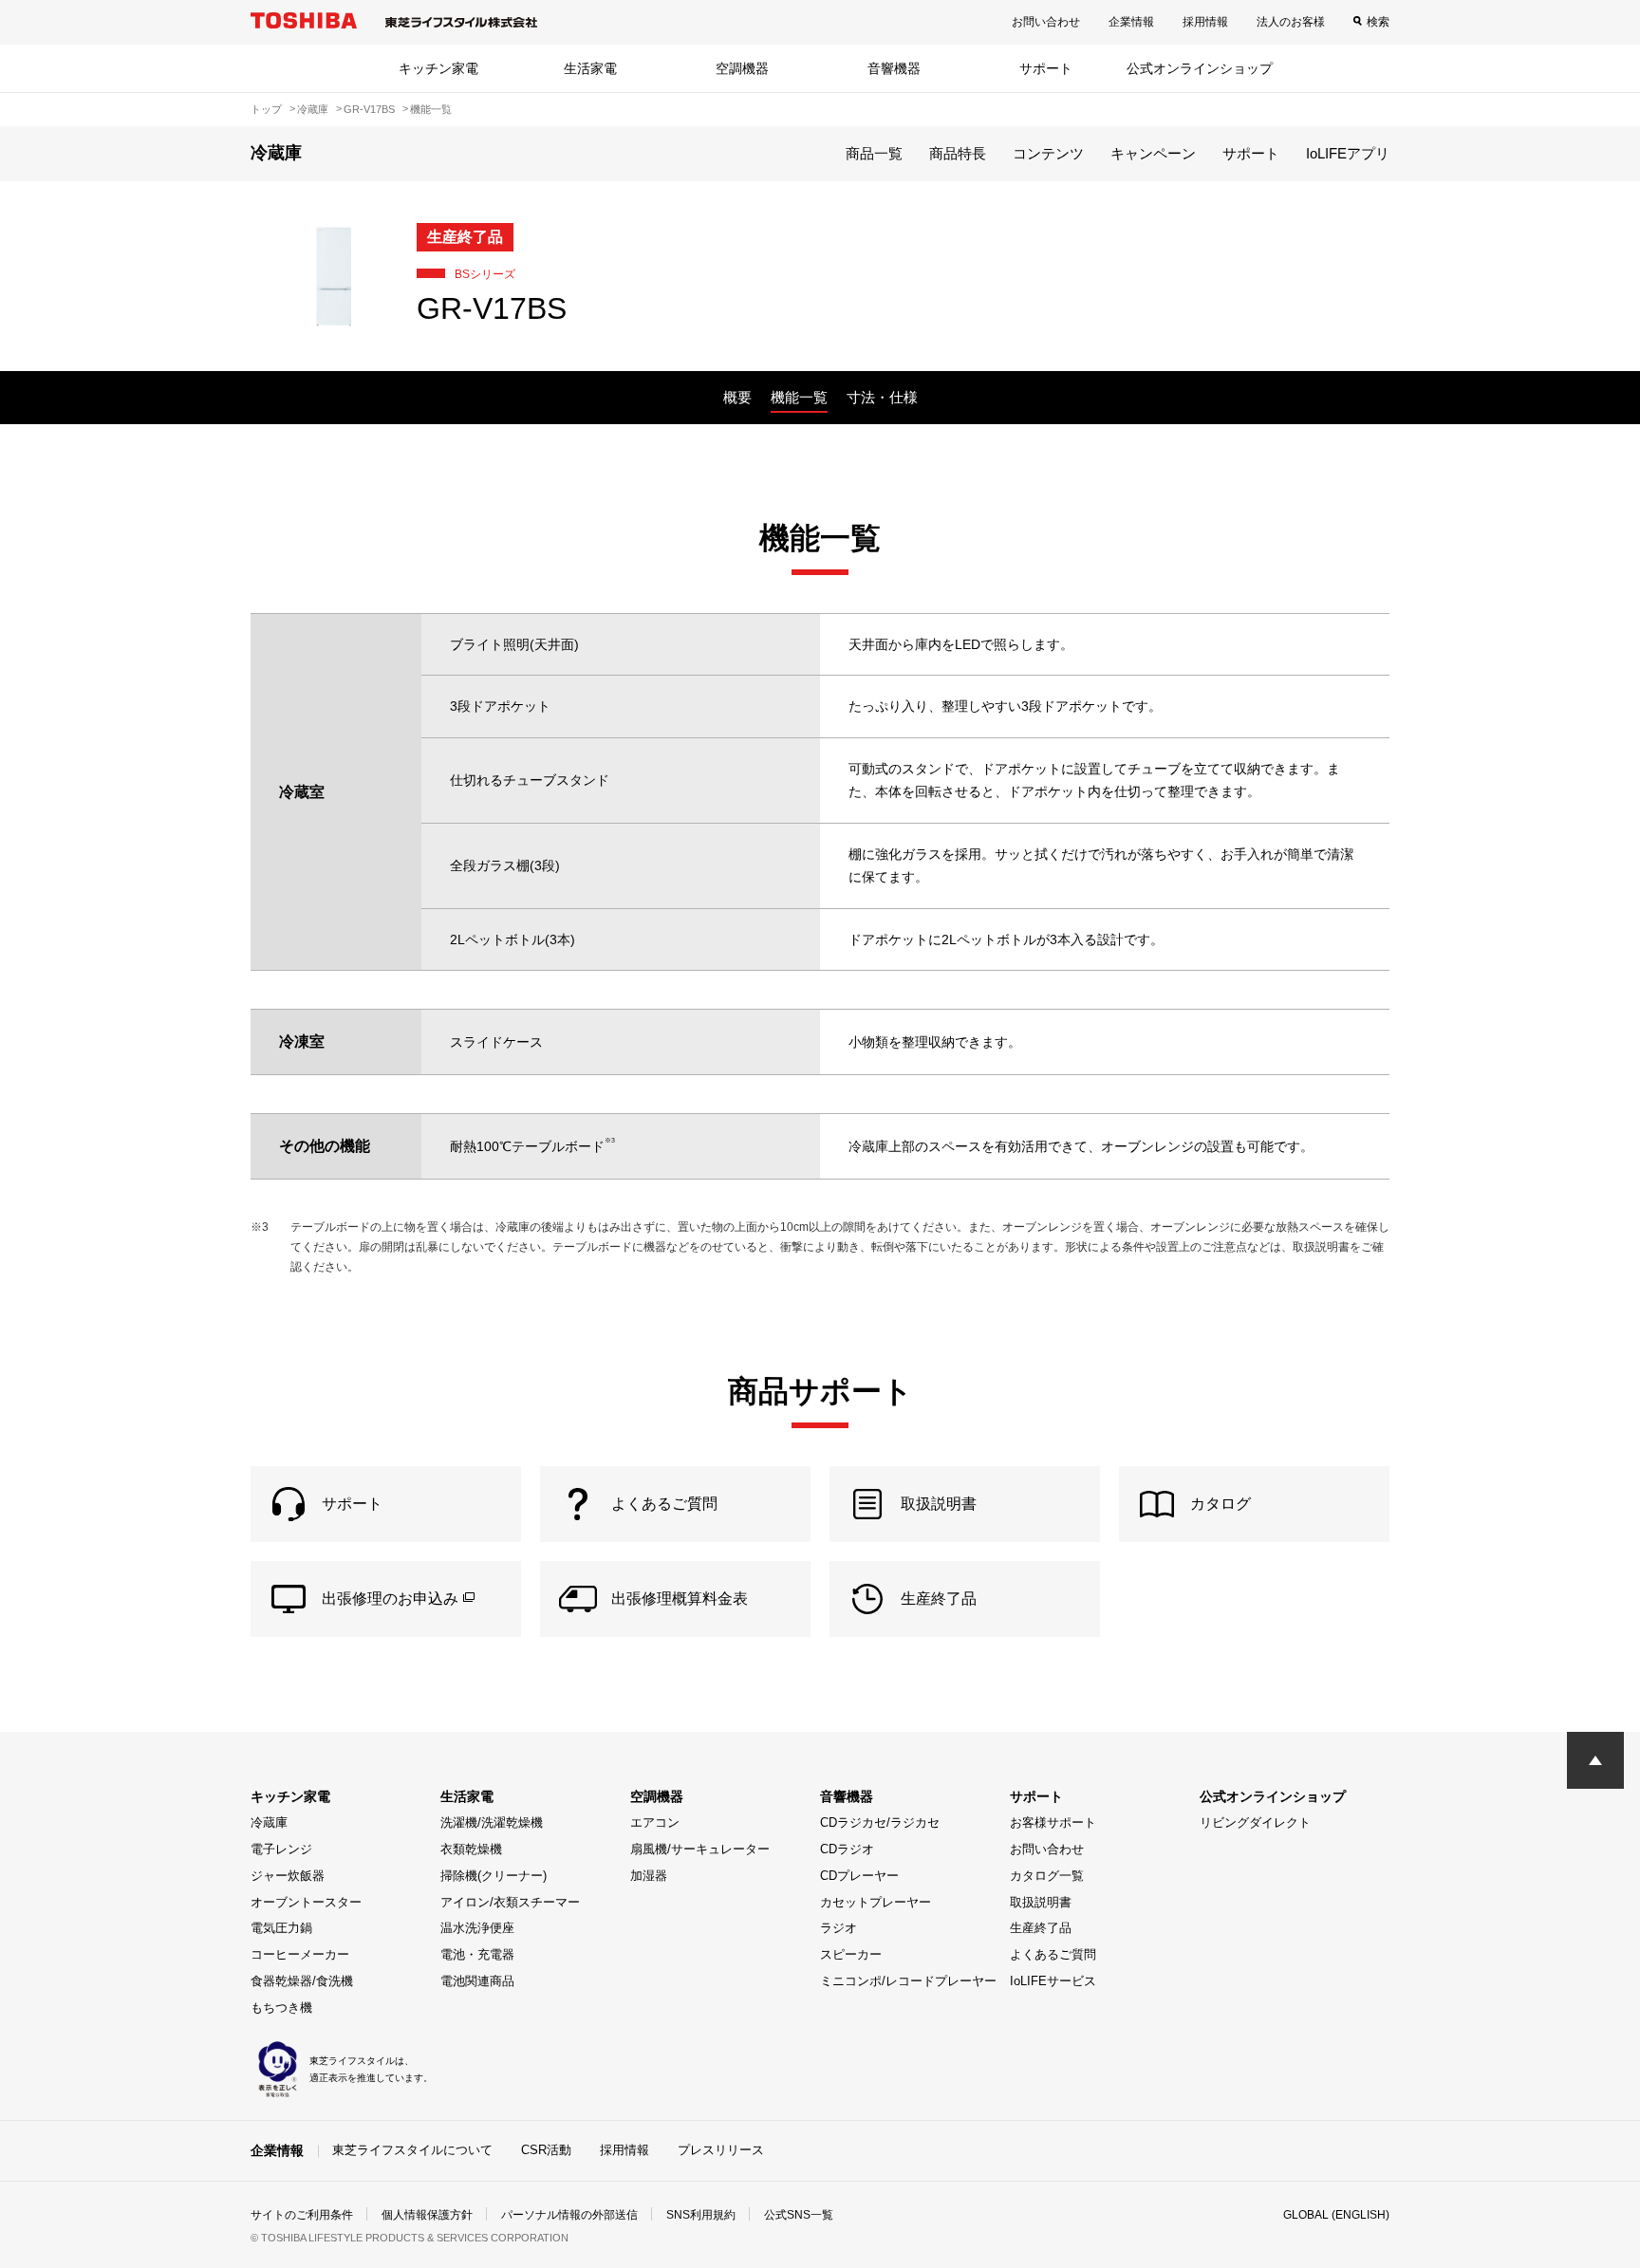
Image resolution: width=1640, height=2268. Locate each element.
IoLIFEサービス (1053, 1981)
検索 (1378, 22)
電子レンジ (281, 1849)
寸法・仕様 (882, 397)
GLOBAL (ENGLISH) (1336, 2215)
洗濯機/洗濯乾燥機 (492, 1822)
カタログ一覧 (1047, 1876)
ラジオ (839, 1928)
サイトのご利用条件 (302, 2215)
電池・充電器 (477, 1954)
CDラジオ (847, 1849)
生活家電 (590, 68)
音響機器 (894, 68)
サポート (1046, 68)
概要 (737, 397)
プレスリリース (721, 2150)
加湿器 (649, 1876)
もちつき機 (281, 2008)
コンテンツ (1048, 153)
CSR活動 (546, 2150)
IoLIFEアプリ (1348, 153)
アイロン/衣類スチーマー (510, 1902)
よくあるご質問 (1053, 1954)
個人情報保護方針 (427, 2215)
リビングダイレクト (1255, 1822)
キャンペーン (1153, 153)
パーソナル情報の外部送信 (569, 2215)
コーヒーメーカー (300, 1954)
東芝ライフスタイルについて (412, 2150)
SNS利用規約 (701, 2215)
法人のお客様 (1291, 22)
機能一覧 (799, 397)
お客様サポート (1053, 1822)
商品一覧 (874, 153)
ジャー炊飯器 (288, 1876)
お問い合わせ (1046, 22)
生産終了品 (1041, 1928)
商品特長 (958, 153)
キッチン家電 (438, 68)
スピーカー (851, 1954)
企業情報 (1131, 22)
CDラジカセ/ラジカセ (880, 1822)
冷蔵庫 (269, 1822)
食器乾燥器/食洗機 (302, 1981)
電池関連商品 (477, 1981)
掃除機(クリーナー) (494, 1876)
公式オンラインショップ (1200, 68)
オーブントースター (306, 1902)
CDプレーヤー (859, 1876)
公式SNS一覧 (799, 2215)
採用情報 (1205, 22)
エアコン (655, 1822)
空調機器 (742, 68)
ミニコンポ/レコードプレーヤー (908, 1981)
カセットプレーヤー (876, 1902)
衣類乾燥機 (471, 1849)
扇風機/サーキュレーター (700, 1849)
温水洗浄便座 (477, 1928)
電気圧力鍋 (281, 1928)
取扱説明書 (1041, 1902)
